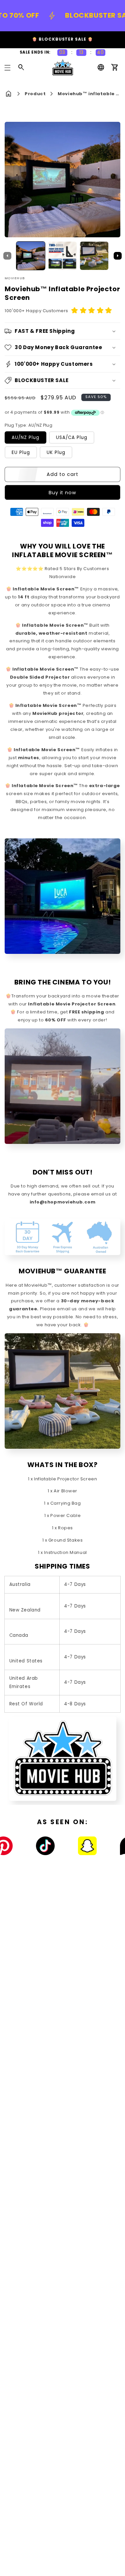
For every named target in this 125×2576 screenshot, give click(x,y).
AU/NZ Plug (25, 437)
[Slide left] (7, 256)
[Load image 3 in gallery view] (94, 256)
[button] (8, 68)
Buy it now (63, 493)
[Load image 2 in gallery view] (62, 256)
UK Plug (56, 452)
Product (35, 94)
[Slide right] (118, 256)
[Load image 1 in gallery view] (31, 256)
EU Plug (21, 452)
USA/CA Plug (71, 437)
